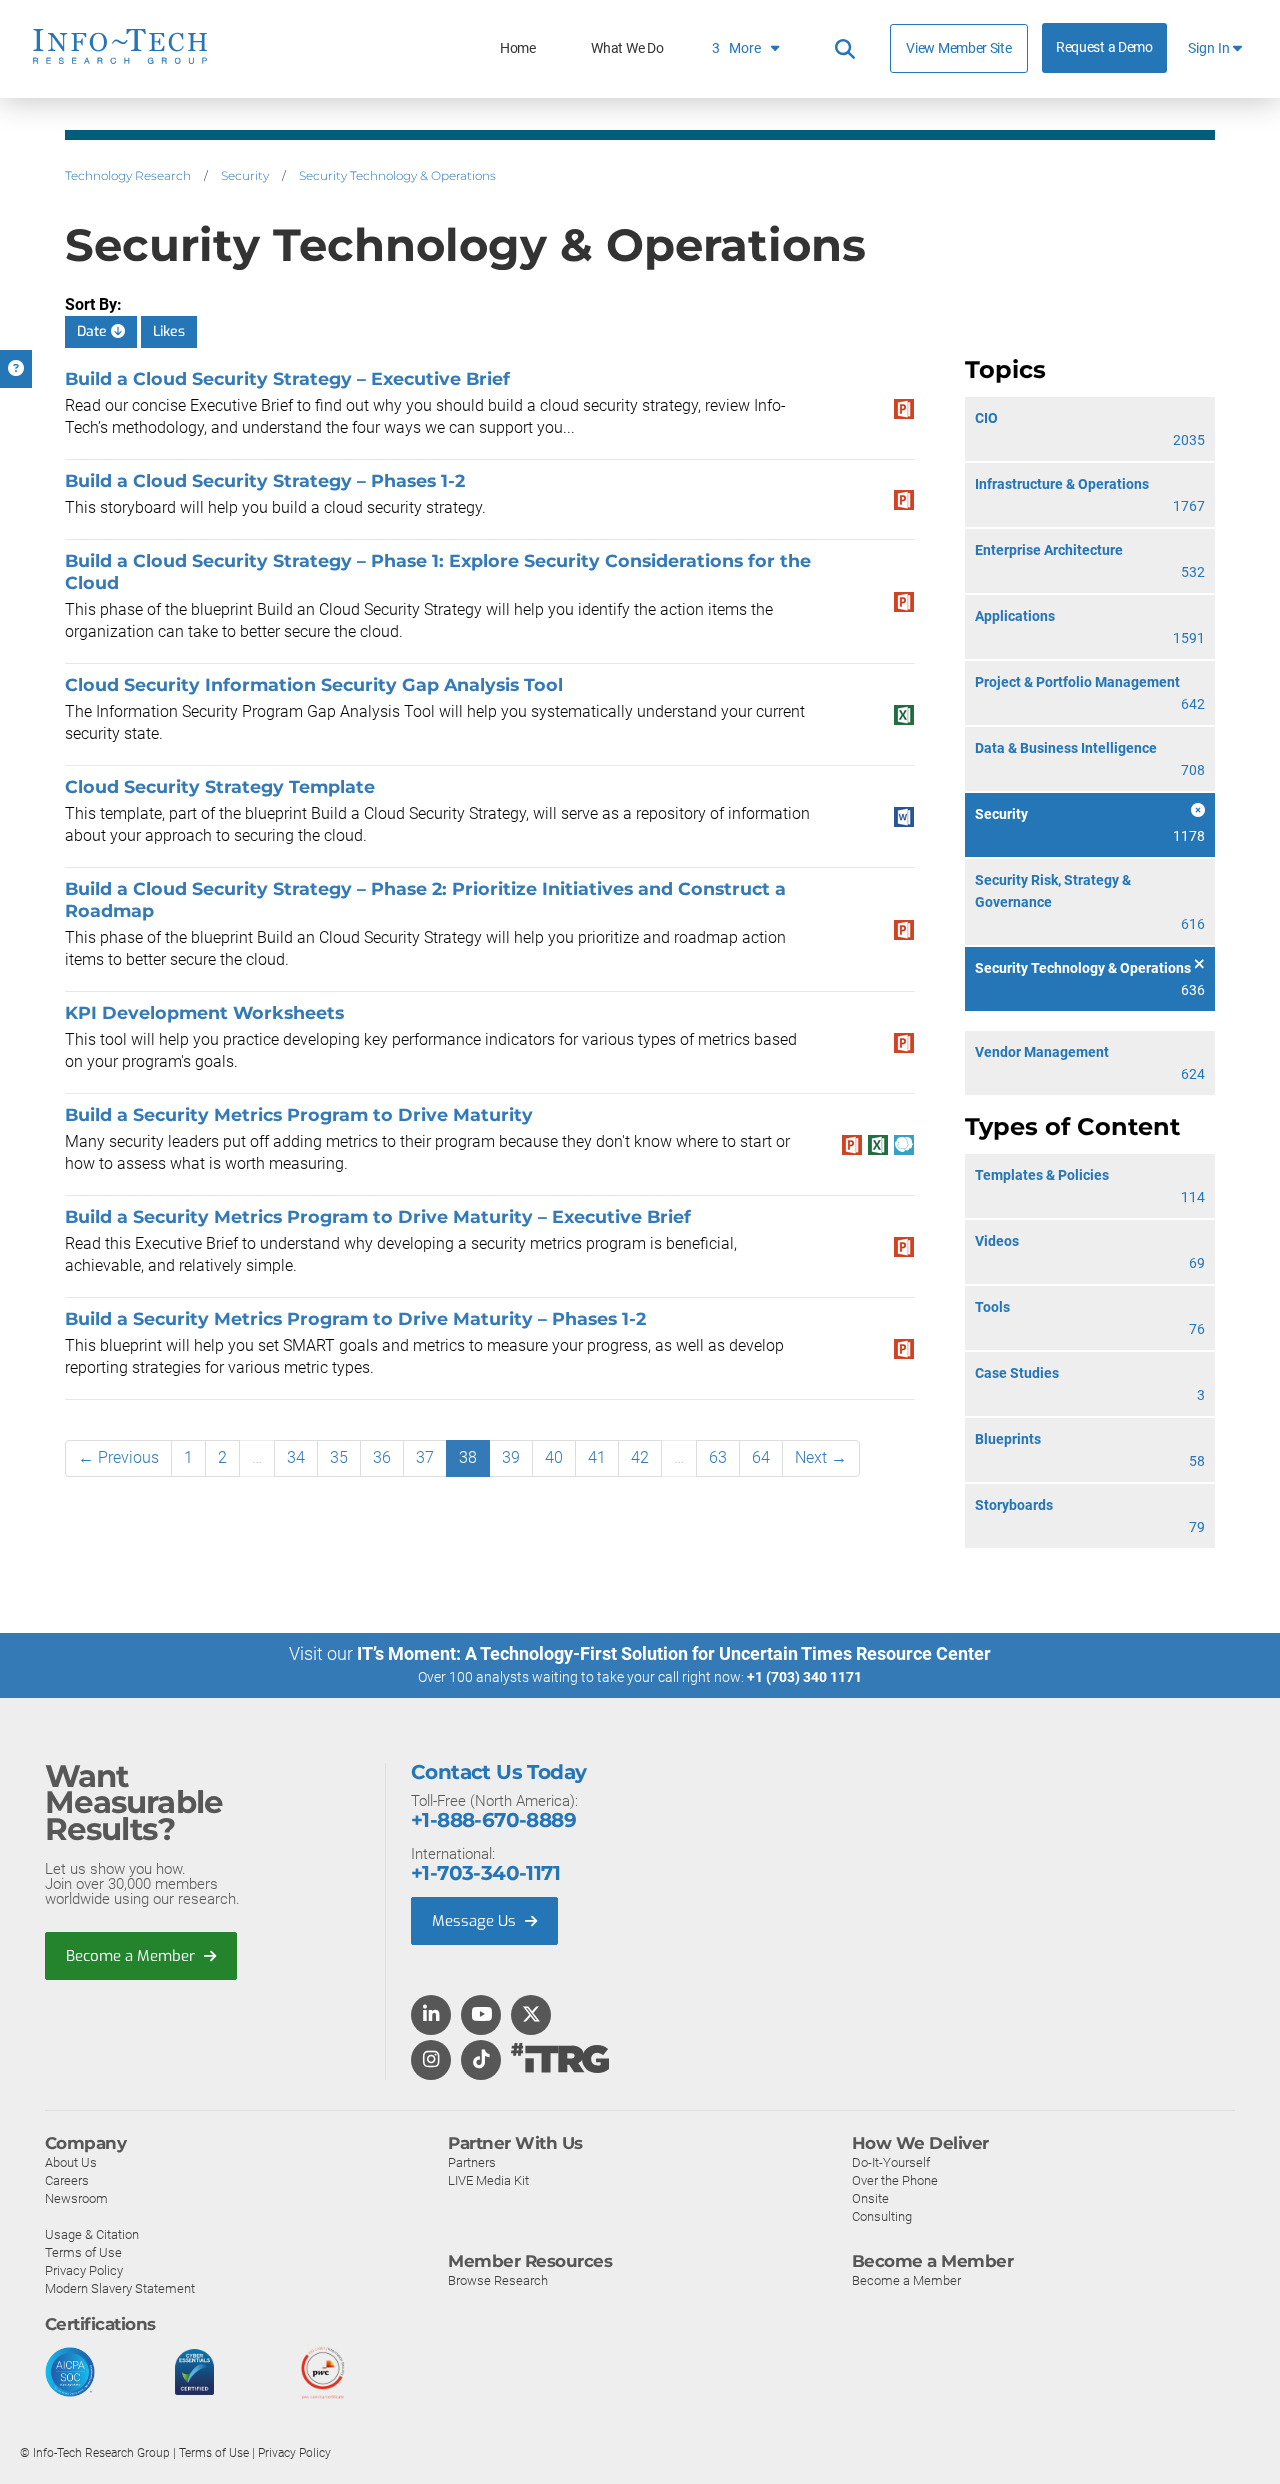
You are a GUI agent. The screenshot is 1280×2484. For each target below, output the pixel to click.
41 (597, 1457)
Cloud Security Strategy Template (220, 786)
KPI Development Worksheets (204, 1012)
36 (382, 1457)
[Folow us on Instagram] (431, 2061)
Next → (821, 1457)
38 (468, 1457)
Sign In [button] (1210, 48)
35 (339, 1457)
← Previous (118, 1457)
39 (511, 1457)
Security (245, 175)
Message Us (476, 1921)
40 (554, 1457)
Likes (169, 331)
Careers (67, 2180)
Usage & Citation (92, 2234)
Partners (472, 2162)
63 (718, 1457)
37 (425, 1457)
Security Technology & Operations (397, 175)
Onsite (870, 2198)
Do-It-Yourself (891, 2162)
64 (761, 1457)
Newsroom (76, 2198)
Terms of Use (83, 2252)
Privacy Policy (84, 2270)
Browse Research (498, 2280)
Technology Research (128, 175)
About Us (71, 2162)
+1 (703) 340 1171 (804, 1677)
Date (94, 331)
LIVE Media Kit (488, 2180)
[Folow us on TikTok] (481, 2061)
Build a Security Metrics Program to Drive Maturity (299, 1114)
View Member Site (958, 48)
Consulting (882, 2216)
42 (640, 1457)
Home (518, 48)
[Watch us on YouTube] (481, 2016)
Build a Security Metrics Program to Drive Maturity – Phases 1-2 (355, 1318)
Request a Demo (1104, 47)
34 (296, 1457)
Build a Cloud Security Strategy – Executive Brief (287, 378)
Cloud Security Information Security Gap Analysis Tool (314, 684)
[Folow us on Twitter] (531, 2016)
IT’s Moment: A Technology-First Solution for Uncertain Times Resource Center (674, 1653)
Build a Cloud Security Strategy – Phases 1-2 (265, 480)
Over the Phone (895, 2180)
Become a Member (132, 1956)
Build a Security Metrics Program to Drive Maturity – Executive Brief (378, 1216)
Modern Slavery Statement (120, 2288)
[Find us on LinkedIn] (431, 2016)
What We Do (627, 48)
